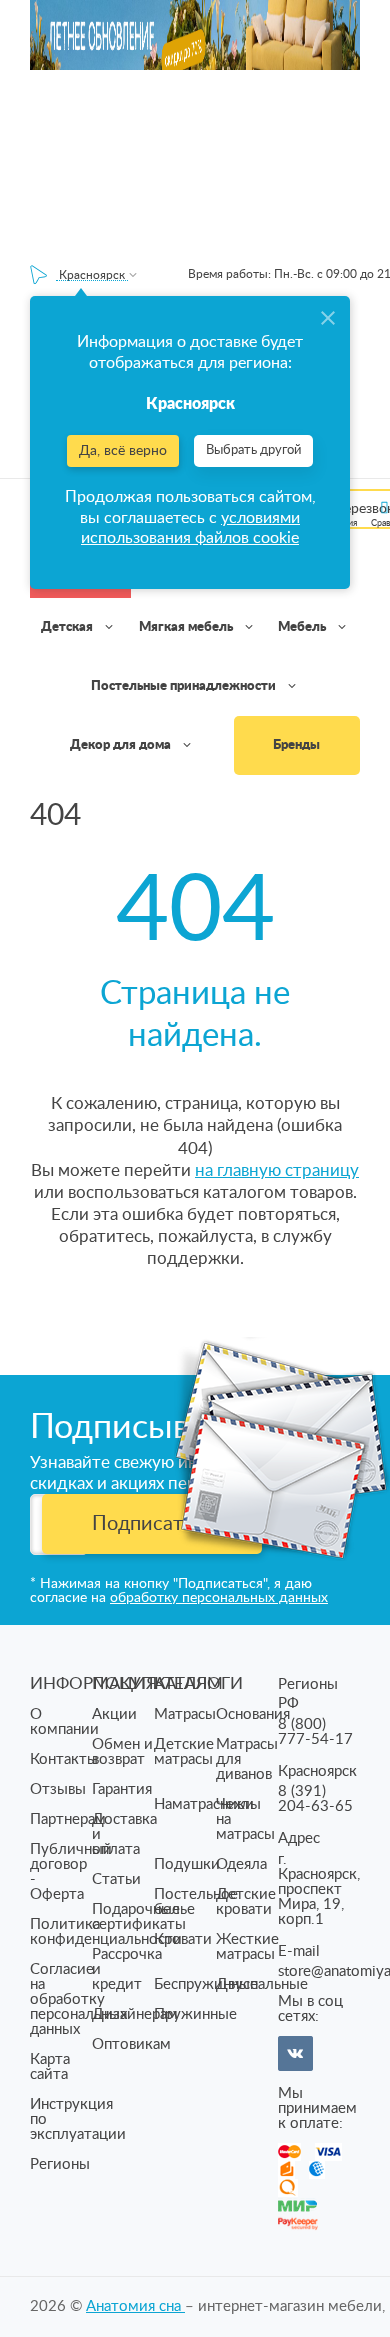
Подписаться (152, 1524)
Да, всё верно (123, 451)
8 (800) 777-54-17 (315, 1732)
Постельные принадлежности (185, 686)
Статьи (116, 1879)
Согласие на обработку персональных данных (78, 1999)
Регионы (60, 2164)
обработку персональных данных (219, 1598)
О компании (64, 1722)
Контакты (64, 1759)
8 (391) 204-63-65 (315, 1799)
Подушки (187, 1864)
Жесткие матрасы (247, 1947)
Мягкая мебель (187, 627)
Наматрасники (204, 1804)
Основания (253, 1714)
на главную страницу (277, 1170)
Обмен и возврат (122, 1752)
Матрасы (185, 1714)
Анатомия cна (135, 2306)
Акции (114, 1714)
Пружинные (195, 2014)
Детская (68, 627)
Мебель (303, 627)
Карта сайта (50, 2067)
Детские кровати (246, 1902)
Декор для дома (122, 745)
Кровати (183, 1939)
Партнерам (68, 1819)
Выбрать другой (253, 450)
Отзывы (58, 1789)
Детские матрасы (184, 1752)
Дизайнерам (135, 2014)
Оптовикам (131, 2044)
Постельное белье (196, 1902)
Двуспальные (262, 1984)
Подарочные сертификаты (139, 1917)
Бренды (296, 745)
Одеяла (241, 1864)
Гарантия (122, 1789)
